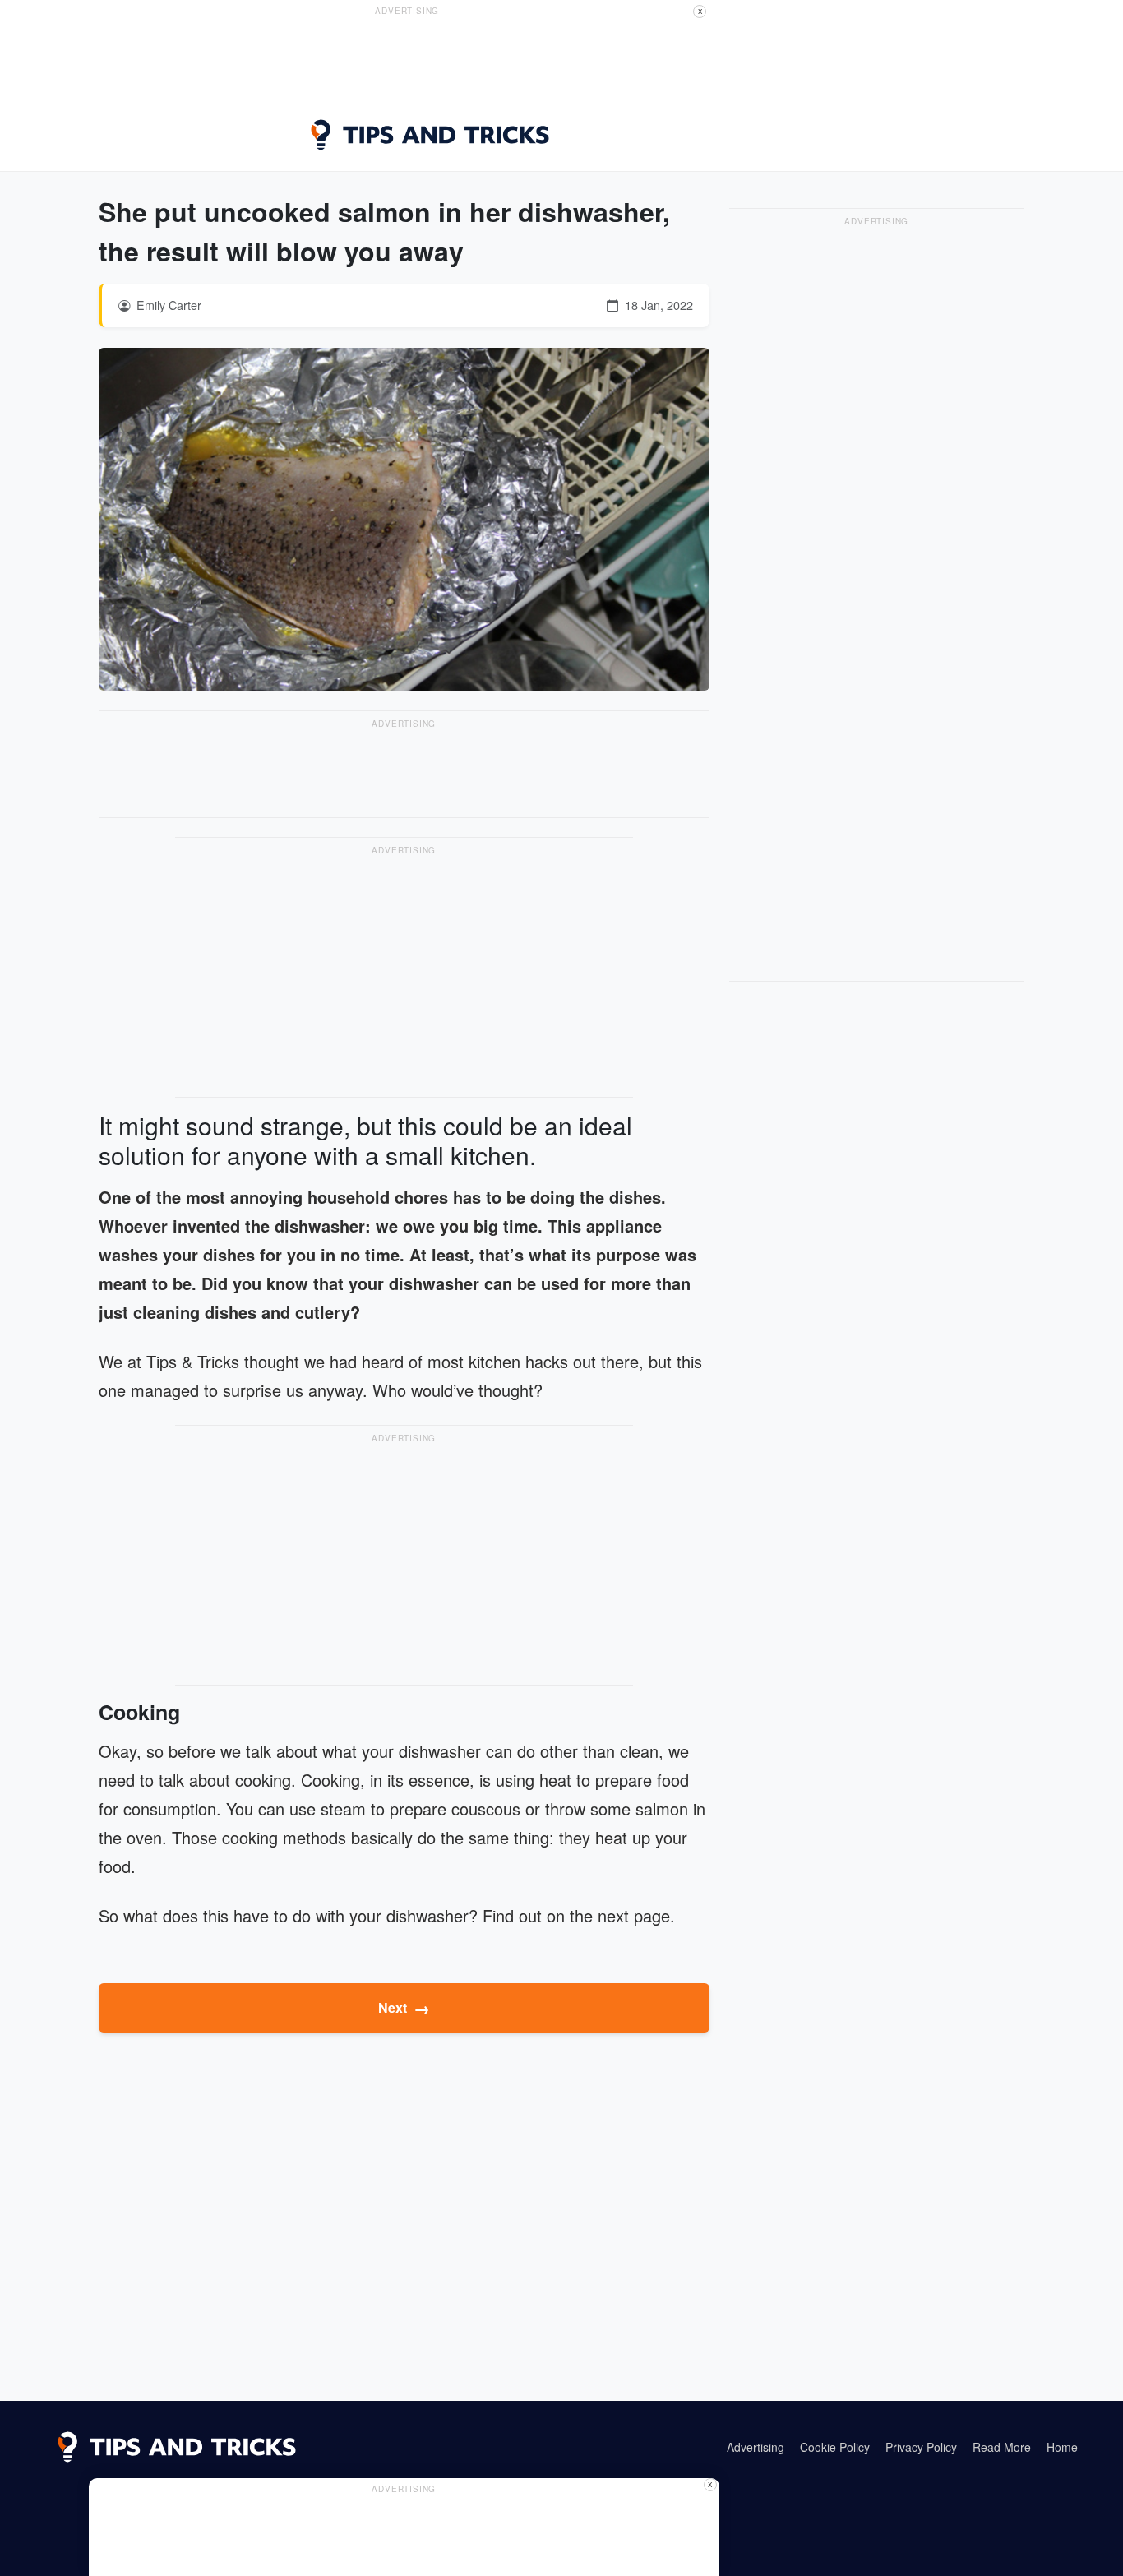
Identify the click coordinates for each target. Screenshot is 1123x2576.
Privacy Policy (921, 2447)
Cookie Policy (835, 2447)
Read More (1002, 2447)
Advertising (756, 2447)
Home (1062, 2447)
